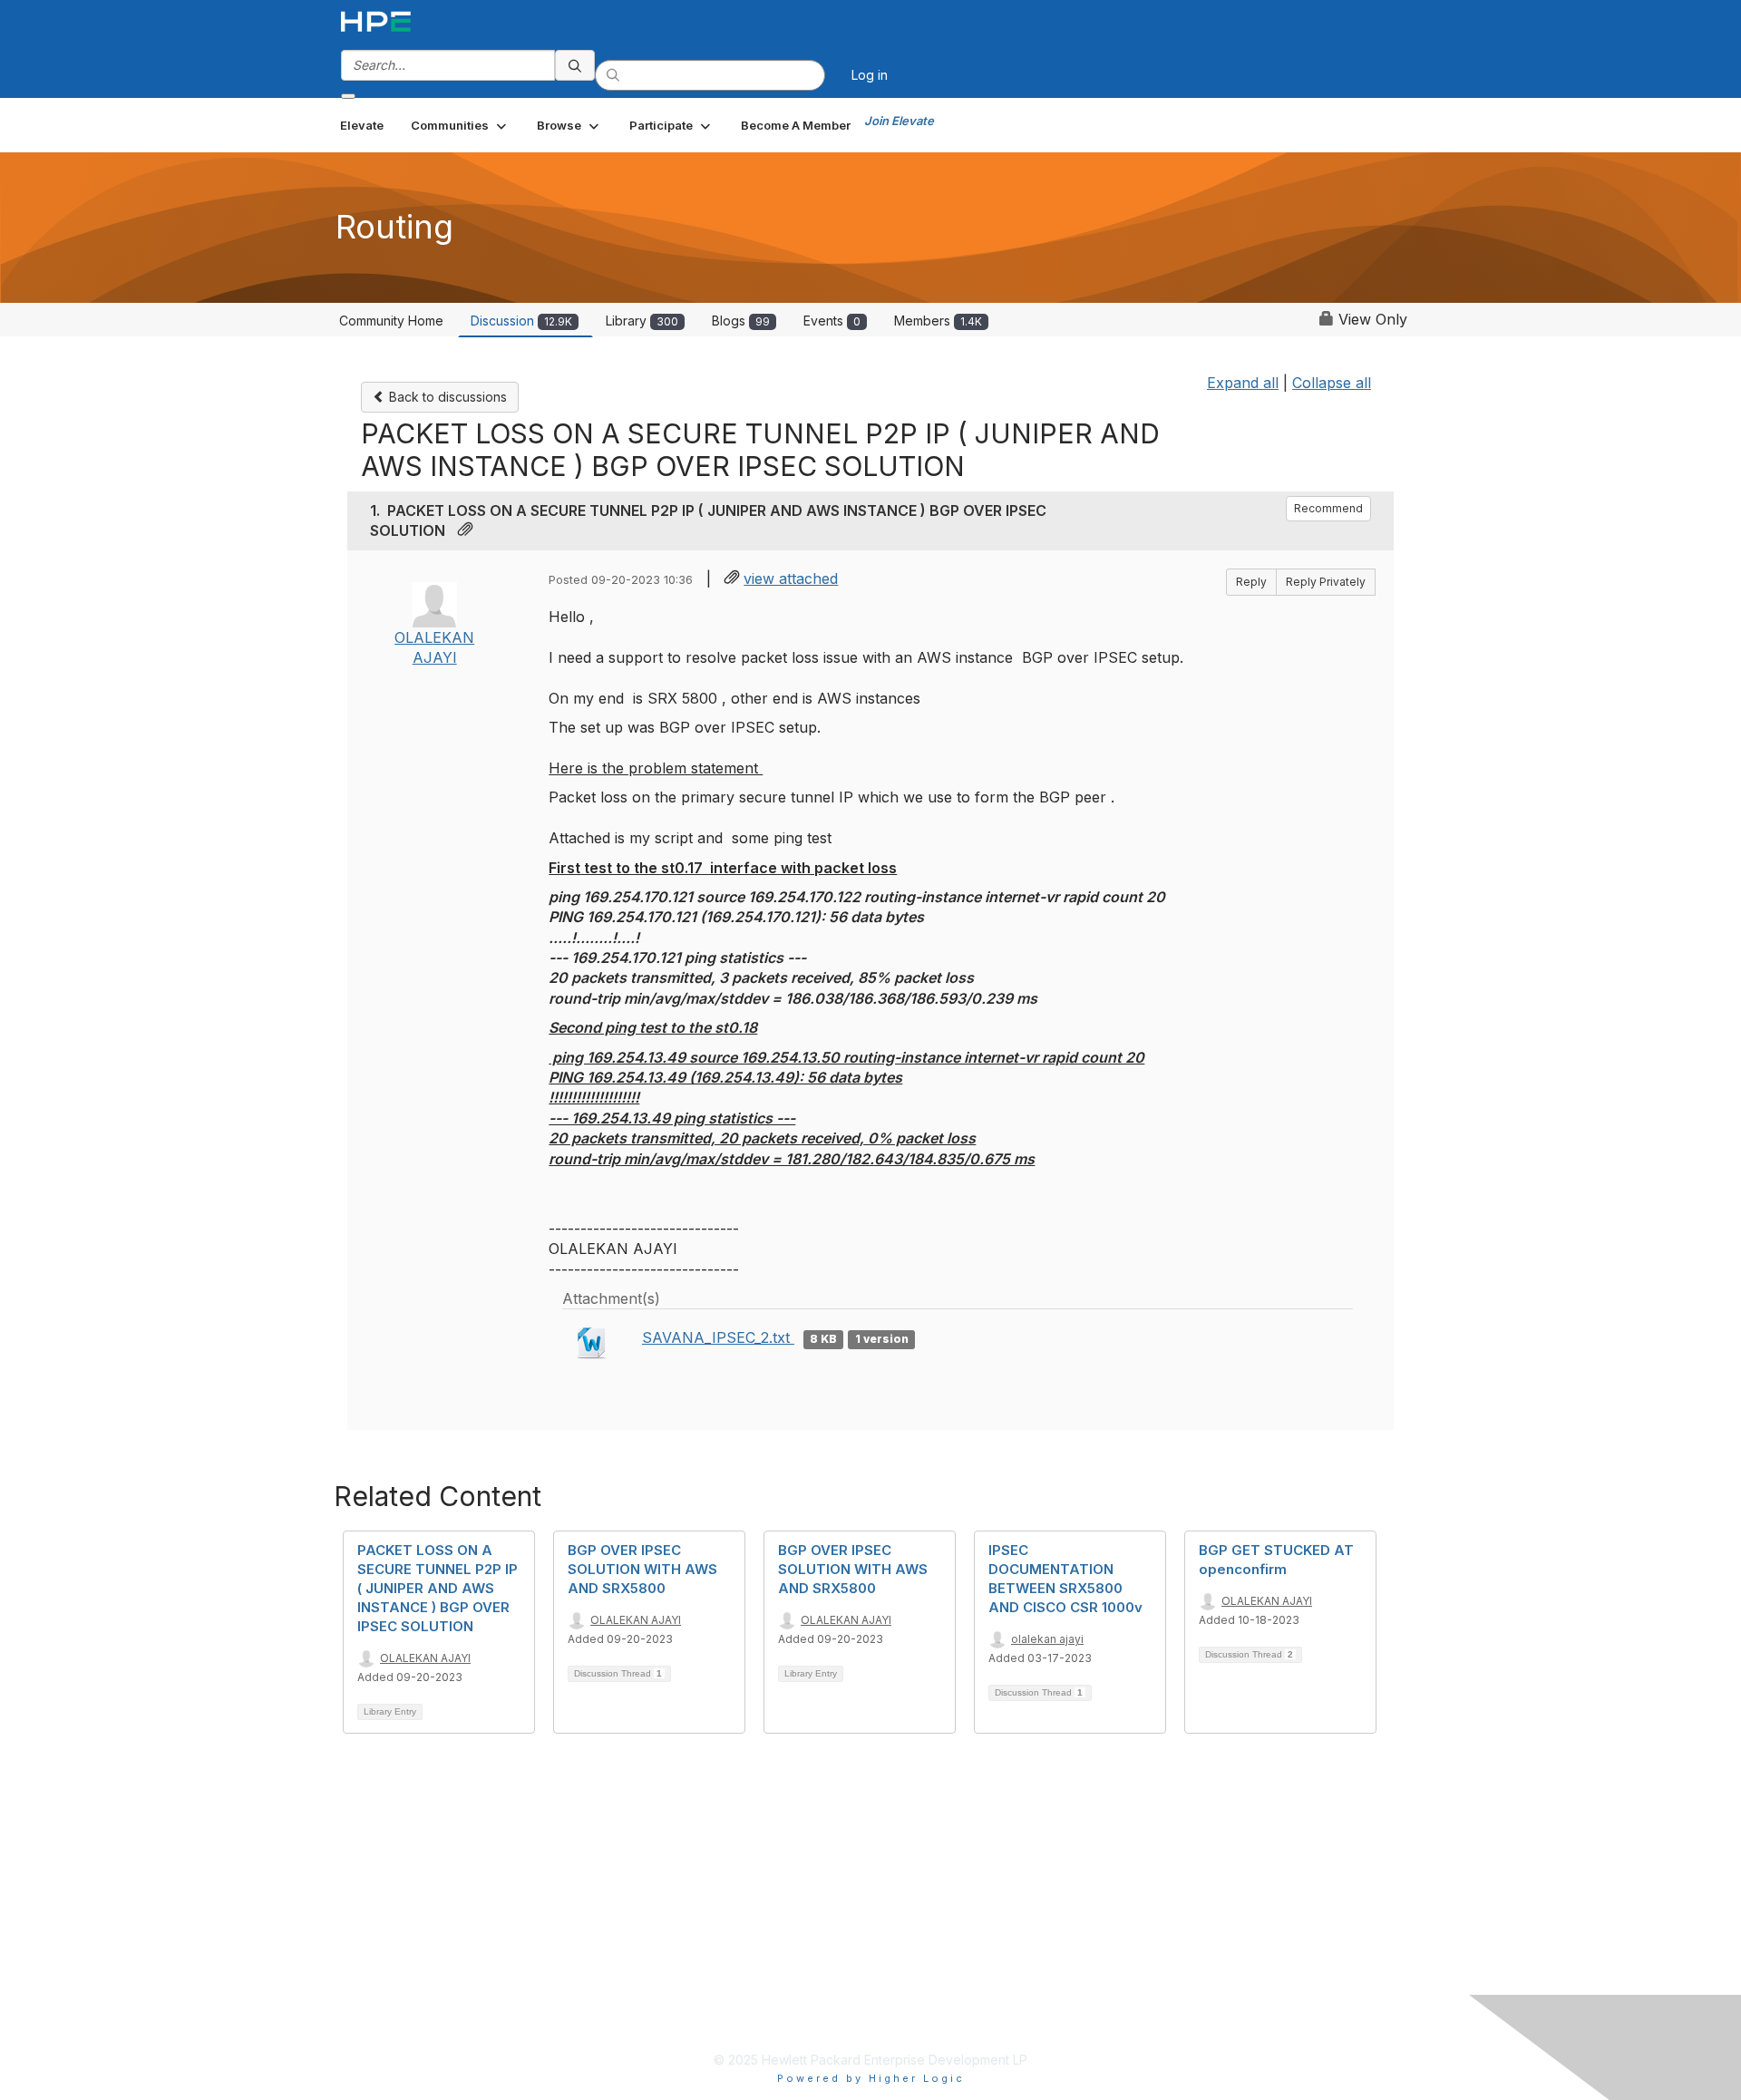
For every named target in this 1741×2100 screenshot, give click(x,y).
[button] (460, 125)
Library (642, 321)
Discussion (521, 321)
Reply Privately (1326, 582)
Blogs (741, 321)
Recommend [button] (1328, 508)
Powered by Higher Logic (871, 2078)
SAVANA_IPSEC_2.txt (718, 1337)
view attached (791, 578)
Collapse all (1332, 383)
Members (938, 321)
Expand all (1243, 383)
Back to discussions (446, 397)
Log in (870, 75)
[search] (575, 65)
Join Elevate (899, 121)
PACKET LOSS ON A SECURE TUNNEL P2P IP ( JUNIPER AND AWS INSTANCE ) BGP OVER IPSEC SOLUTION (438, 1588)
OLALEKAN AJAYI (425, 1658)
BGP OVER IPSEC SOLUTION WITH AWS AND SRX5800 (642, 1569)
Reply (1251, 582)
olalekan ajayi (1047, 1639)
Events (832, 321)
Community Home (391, 321)
